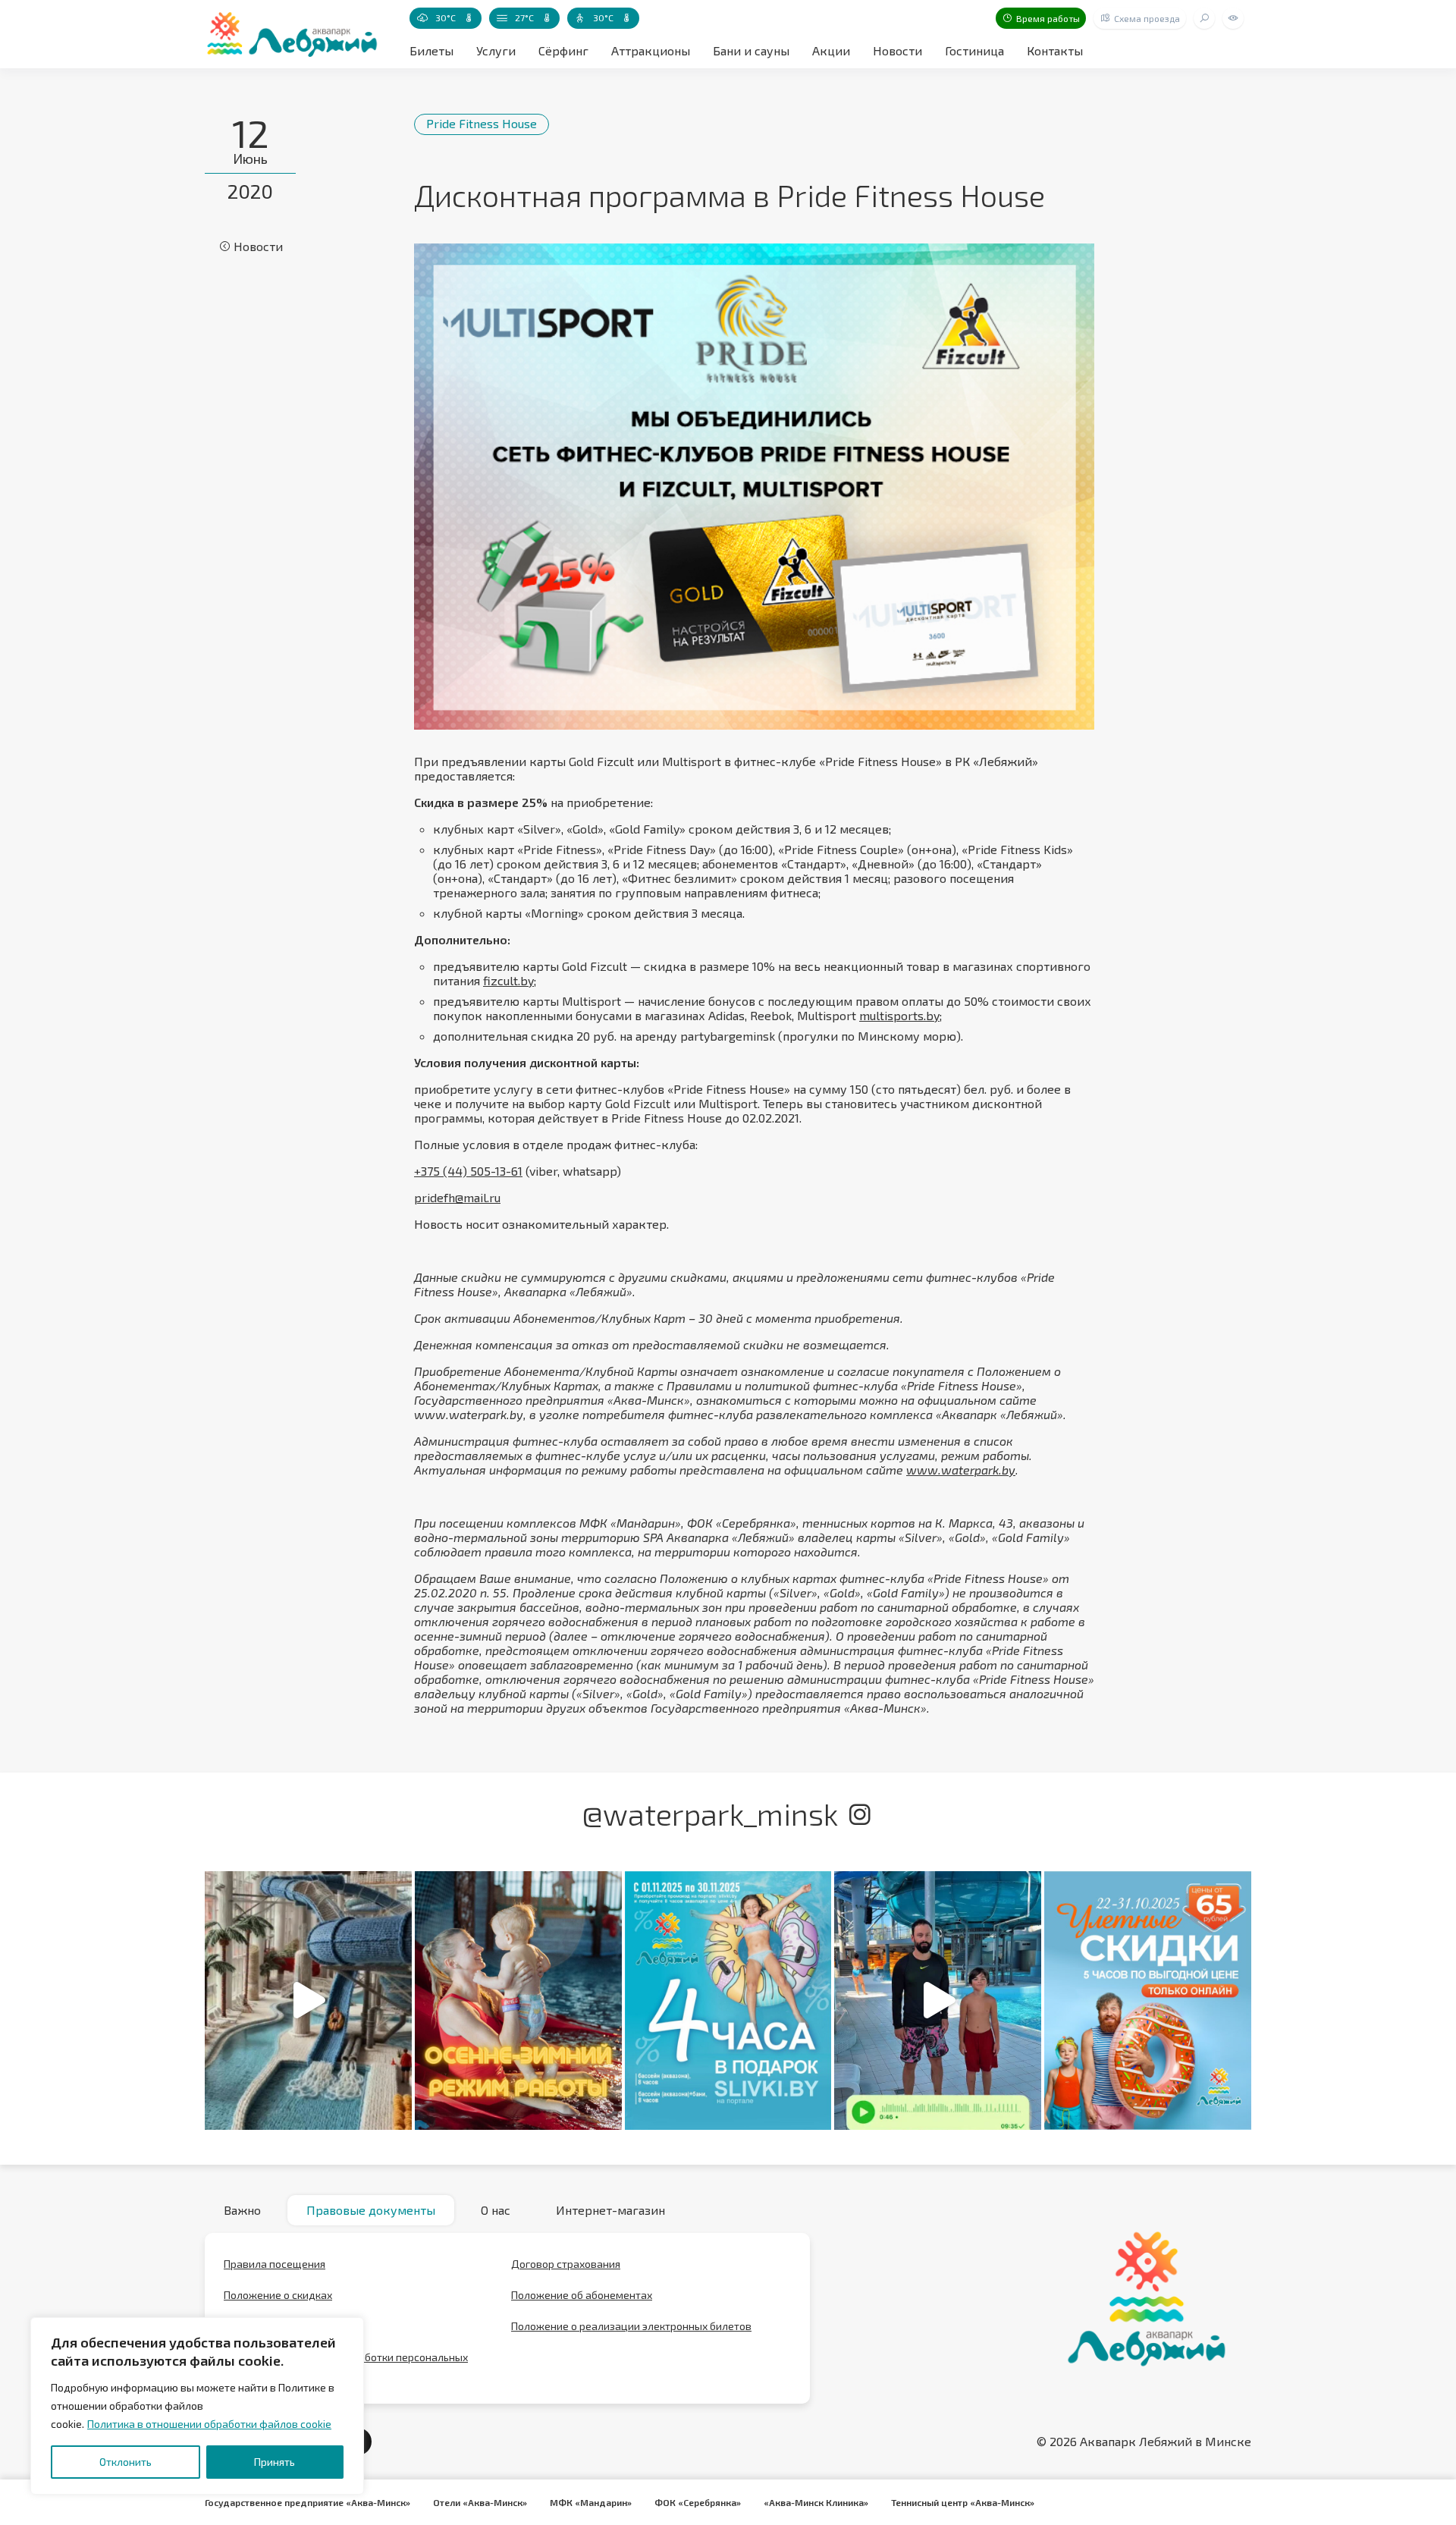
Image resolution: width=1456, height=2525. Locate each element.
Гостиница (974, 50)
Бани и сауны (751, 50)
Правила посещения (275, 2264)
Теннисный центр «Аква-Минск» (963, 2502)
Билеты (431, 50)
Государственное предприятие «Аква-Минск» (308, 2502)
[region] (197, 2406)
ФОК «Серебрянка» (698, 2502)
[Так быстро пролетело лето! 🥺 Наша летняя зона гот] (938, 2001)
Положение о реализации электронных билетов (631, 2326)
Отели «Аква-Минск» (480, 2502)
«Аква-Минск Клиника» (816, 2502)
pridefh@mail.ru (457, 1197)
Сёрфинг (563, 50)
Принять (275, 2462)
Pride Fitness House (482, 123)
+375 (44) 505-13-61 (468, 1171)
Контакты (1055, 50)
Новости (897, 50)
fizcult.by (508, 980)
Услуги (496, 50)
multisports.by (899, 1015)
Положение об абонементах (582, 2295)
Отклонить (126, 2462)
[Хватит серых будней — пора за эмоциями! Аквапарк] (728, 2001)
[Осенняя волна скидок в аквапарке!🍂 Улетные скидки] (1148, 2001)
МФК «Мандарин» (591, 2502)
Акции (831, 50)
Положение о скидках (278, 2295)
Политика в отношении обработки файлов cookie (209, 2424)
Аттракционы (651, 50)
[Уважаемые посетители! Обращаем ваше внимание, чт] (518, 2001)
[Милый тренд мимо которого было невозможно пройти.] (308, 2001)
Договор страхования (566, 2264)
